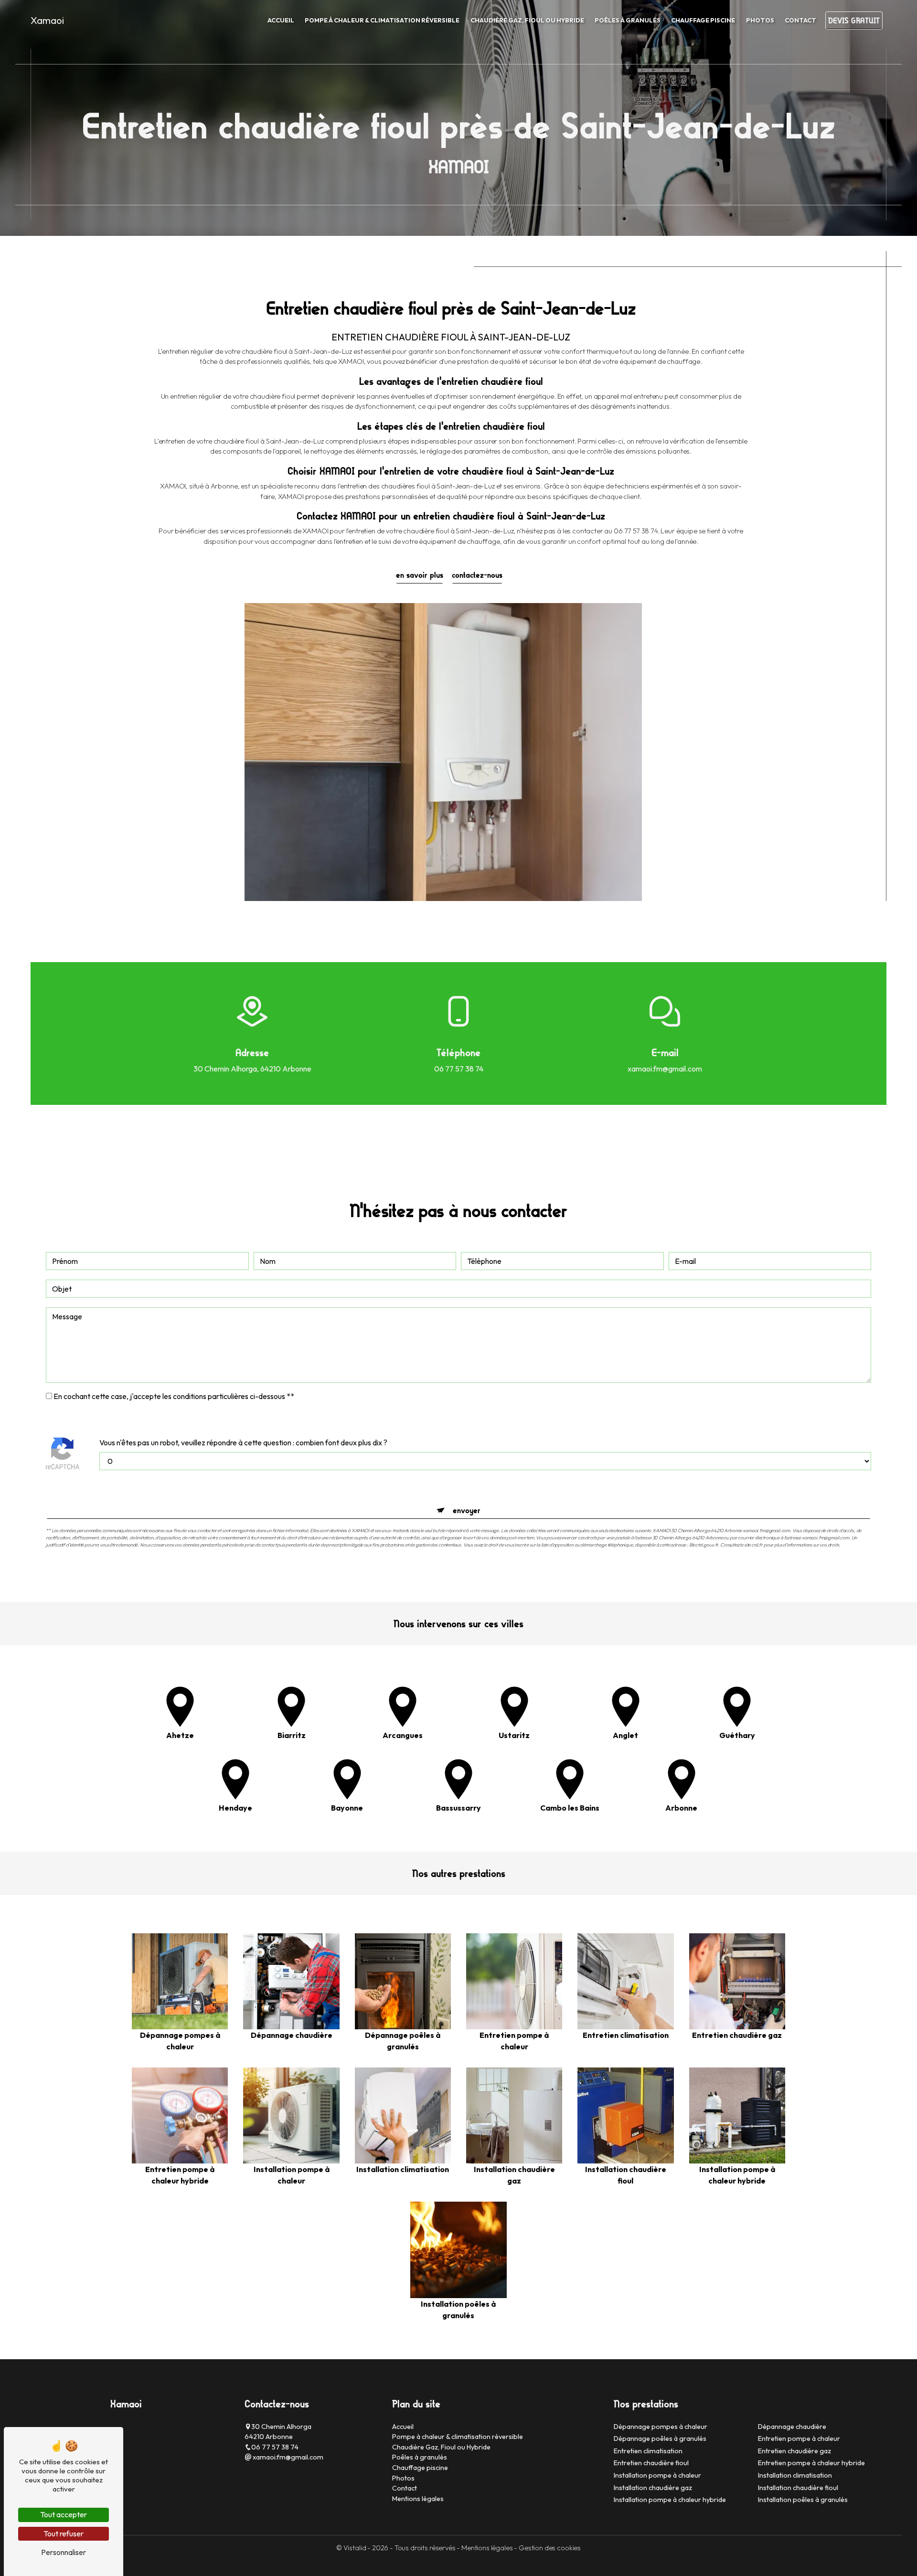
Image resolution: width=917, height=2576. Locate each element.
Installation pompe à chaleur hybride (670, 2500)
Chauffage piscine (703, 20)
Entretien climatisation (648, 2451)
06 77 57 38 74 (459, 1069)
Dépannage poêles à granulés (660, 2438)
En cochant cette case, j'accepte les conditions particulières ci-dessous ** (174, 1396)
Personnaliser (64, 2552)
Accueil (281, 20)
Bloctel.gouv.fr (704, 1545)
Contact (800, 20)
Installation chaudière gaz (653, 2488)
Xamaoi (47, 20)
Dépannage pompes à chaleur (661, 2427)
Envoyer (467, 1510)
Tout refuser (64, 2534)
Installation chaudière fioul (798, 2488)
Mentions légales (418, 2499)
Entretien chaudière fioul (651, 2463)
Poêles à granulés (628, 20)
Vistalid (356, 2548)
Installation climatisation (795, 2475)
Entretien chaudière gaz (794, 2451)
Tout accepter (64, 2514)
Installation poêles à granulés (803, 2500)
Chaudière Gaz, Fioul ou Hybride (527, 20)
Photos (760, 20)
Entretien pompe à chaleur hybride (811, 2463)
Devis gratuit (854, 21)
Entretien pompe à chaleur (799, 2438)
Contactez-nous (477, 575)
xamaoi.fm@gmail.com (665, 1069)
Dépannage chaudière (792, 2427)
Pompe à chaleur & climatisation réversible (382, 20)
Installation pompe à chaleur (657, 2475)
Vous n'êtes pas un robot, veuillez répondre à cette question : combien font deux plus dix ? (243, 1442)
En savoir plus (420, 575)
